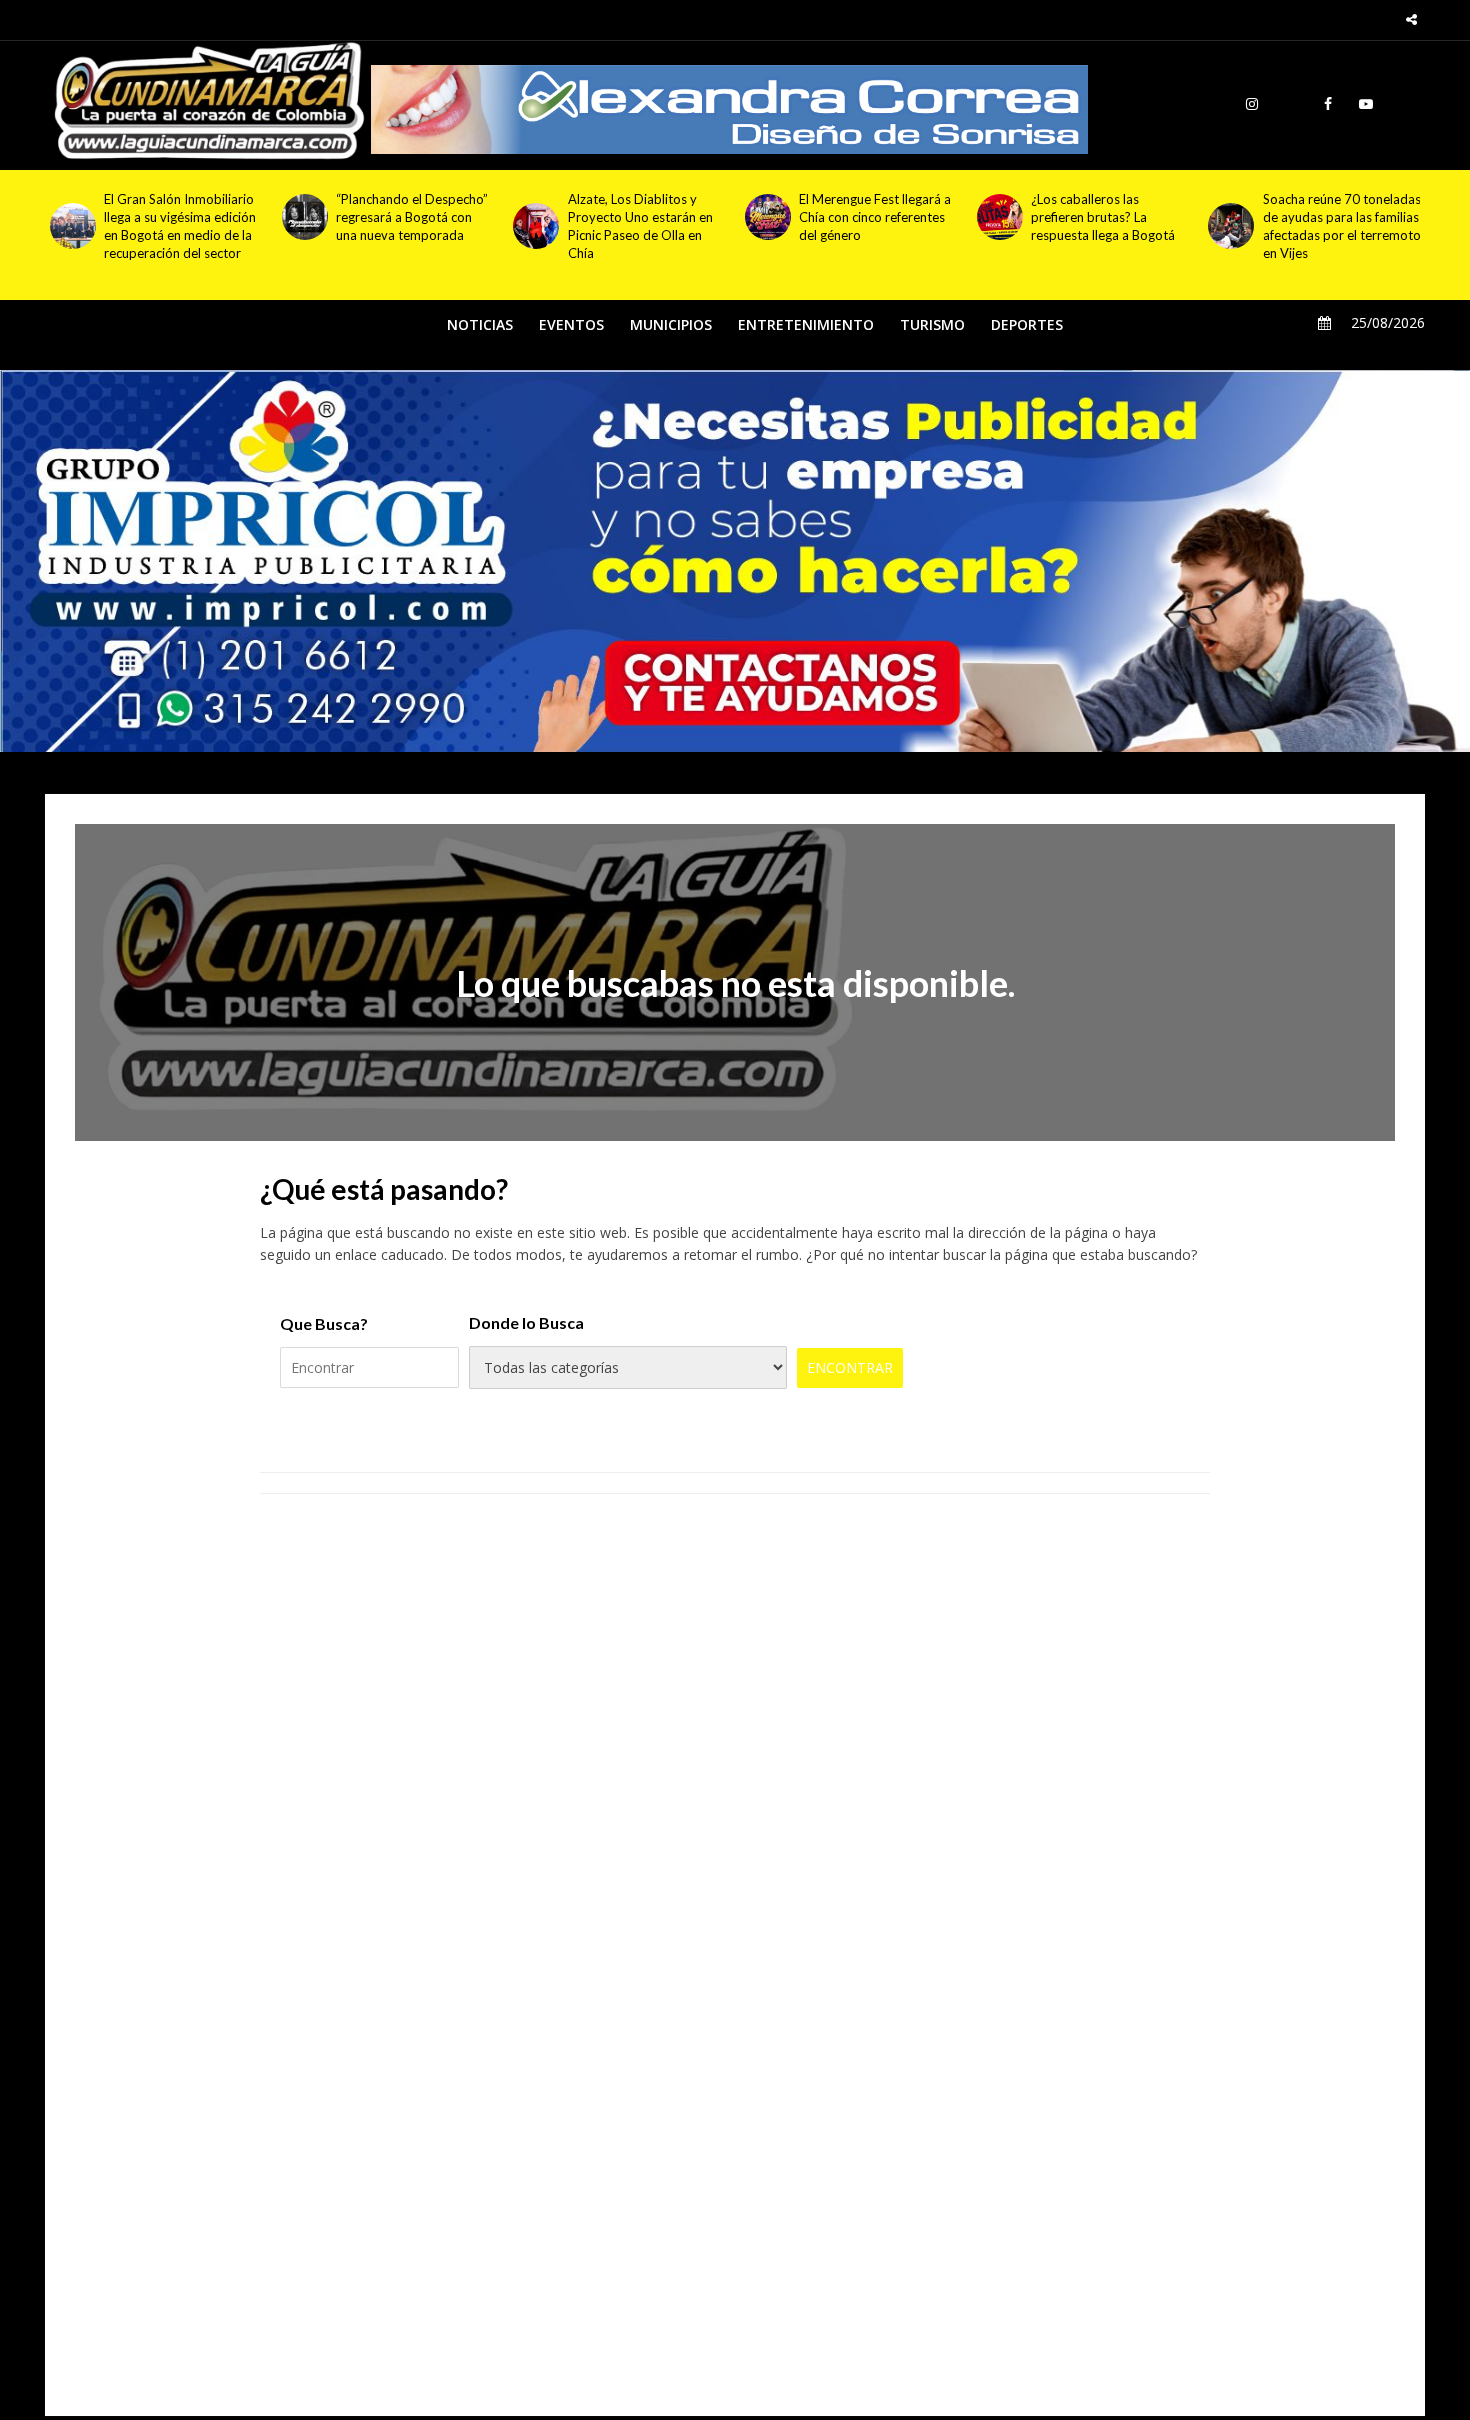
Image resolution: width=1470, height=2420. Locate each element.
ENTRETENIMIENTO (806, 324)
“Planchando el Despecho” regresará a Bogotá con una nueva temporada (412, 217)
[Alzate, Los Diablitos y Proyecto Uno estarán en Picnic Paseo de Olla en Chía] (535, 226)
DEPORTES (1027, 324)
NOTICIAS (480, 324)
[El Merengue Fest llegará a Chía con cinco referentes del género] (767, 217)
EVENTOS (571, 324)
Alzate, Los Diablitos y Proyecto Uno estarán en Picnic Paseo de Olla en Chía (640, 226)
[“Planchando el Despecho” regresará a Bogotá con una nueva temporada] (304, 217)
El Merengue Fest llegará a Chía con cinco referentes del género (875, 217)
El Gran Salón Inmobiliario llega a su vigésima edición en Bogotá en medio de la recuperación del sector (180, 226)
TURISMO (932, 324)
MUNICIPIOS (671, 324)
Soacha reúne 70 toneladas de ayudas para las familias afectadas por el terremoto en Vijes (1342, 226)
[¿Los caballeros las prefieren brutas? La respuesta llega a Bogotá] (999, 217)
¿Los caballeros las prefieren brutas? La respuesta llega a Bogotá (1103, 217)
